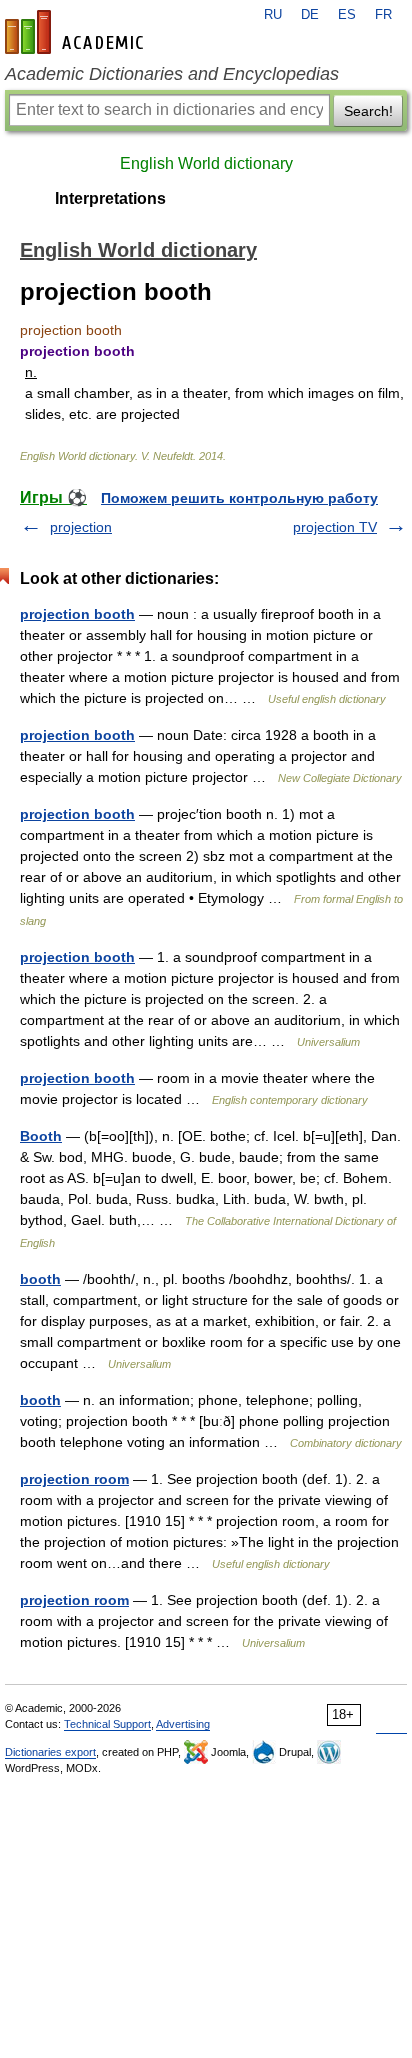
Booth (41, 1136)
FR (383, 15)
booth (40, 1279)
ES (347, 15)
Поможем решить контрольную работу (239, 498)
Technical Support (107, 1724)
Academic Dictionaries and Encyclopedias (172, 74)
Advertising (183, 1724)
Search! (368, 111)
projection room (74, 1479)
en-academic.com (77, 32)
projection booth (77, 614)
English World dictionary (206, 163)
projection (81, 527)
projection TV (335, 527)
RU (273, 15)
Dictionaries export (50, 1752)
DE (310, 15)
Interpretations (110, 198)
